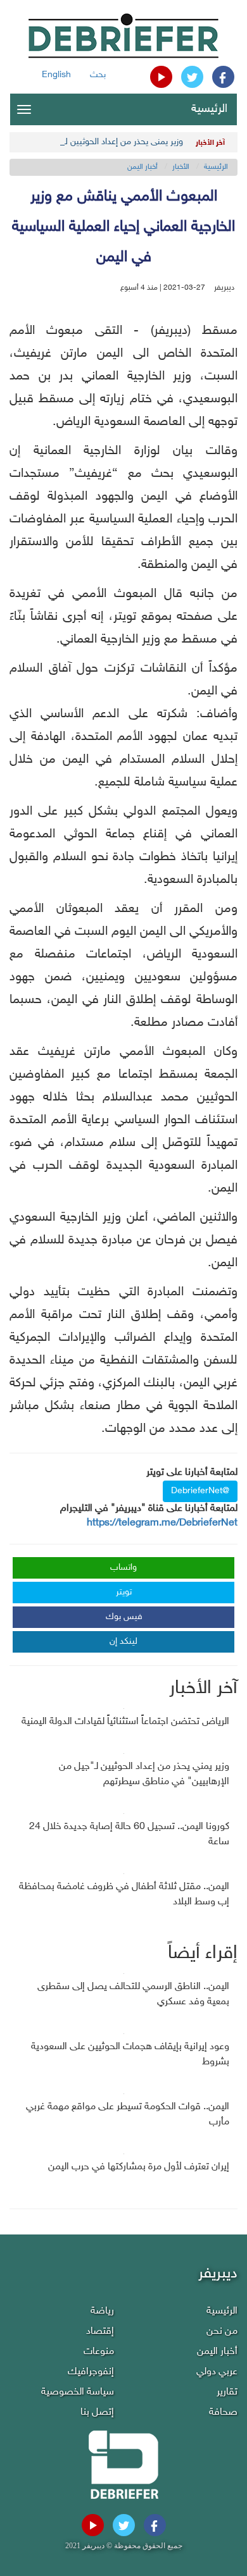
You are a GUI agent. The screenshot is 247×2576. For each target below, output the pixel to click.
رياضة (102, 2311)
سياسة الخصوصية (78, 2392)
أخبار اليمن (142, 167)
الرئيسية (209, 109)
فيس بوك (124, 1617)
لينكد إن (123, 1642)
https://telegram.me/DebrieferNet (162, 1523)
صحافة (223, 2413)
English (56, 75)
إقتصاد (100, 2332)
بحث (98, 75)
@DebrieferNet (200, 1491)
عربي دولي (217, 2372)
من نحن (222, 2332)
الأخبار (181, 167)
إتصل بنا (97, 2413)
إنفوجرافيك (91, 2372)
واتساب (123, 1568)
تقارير (227, 2392)
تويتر (124, 1592)
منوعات (99, 2352)
